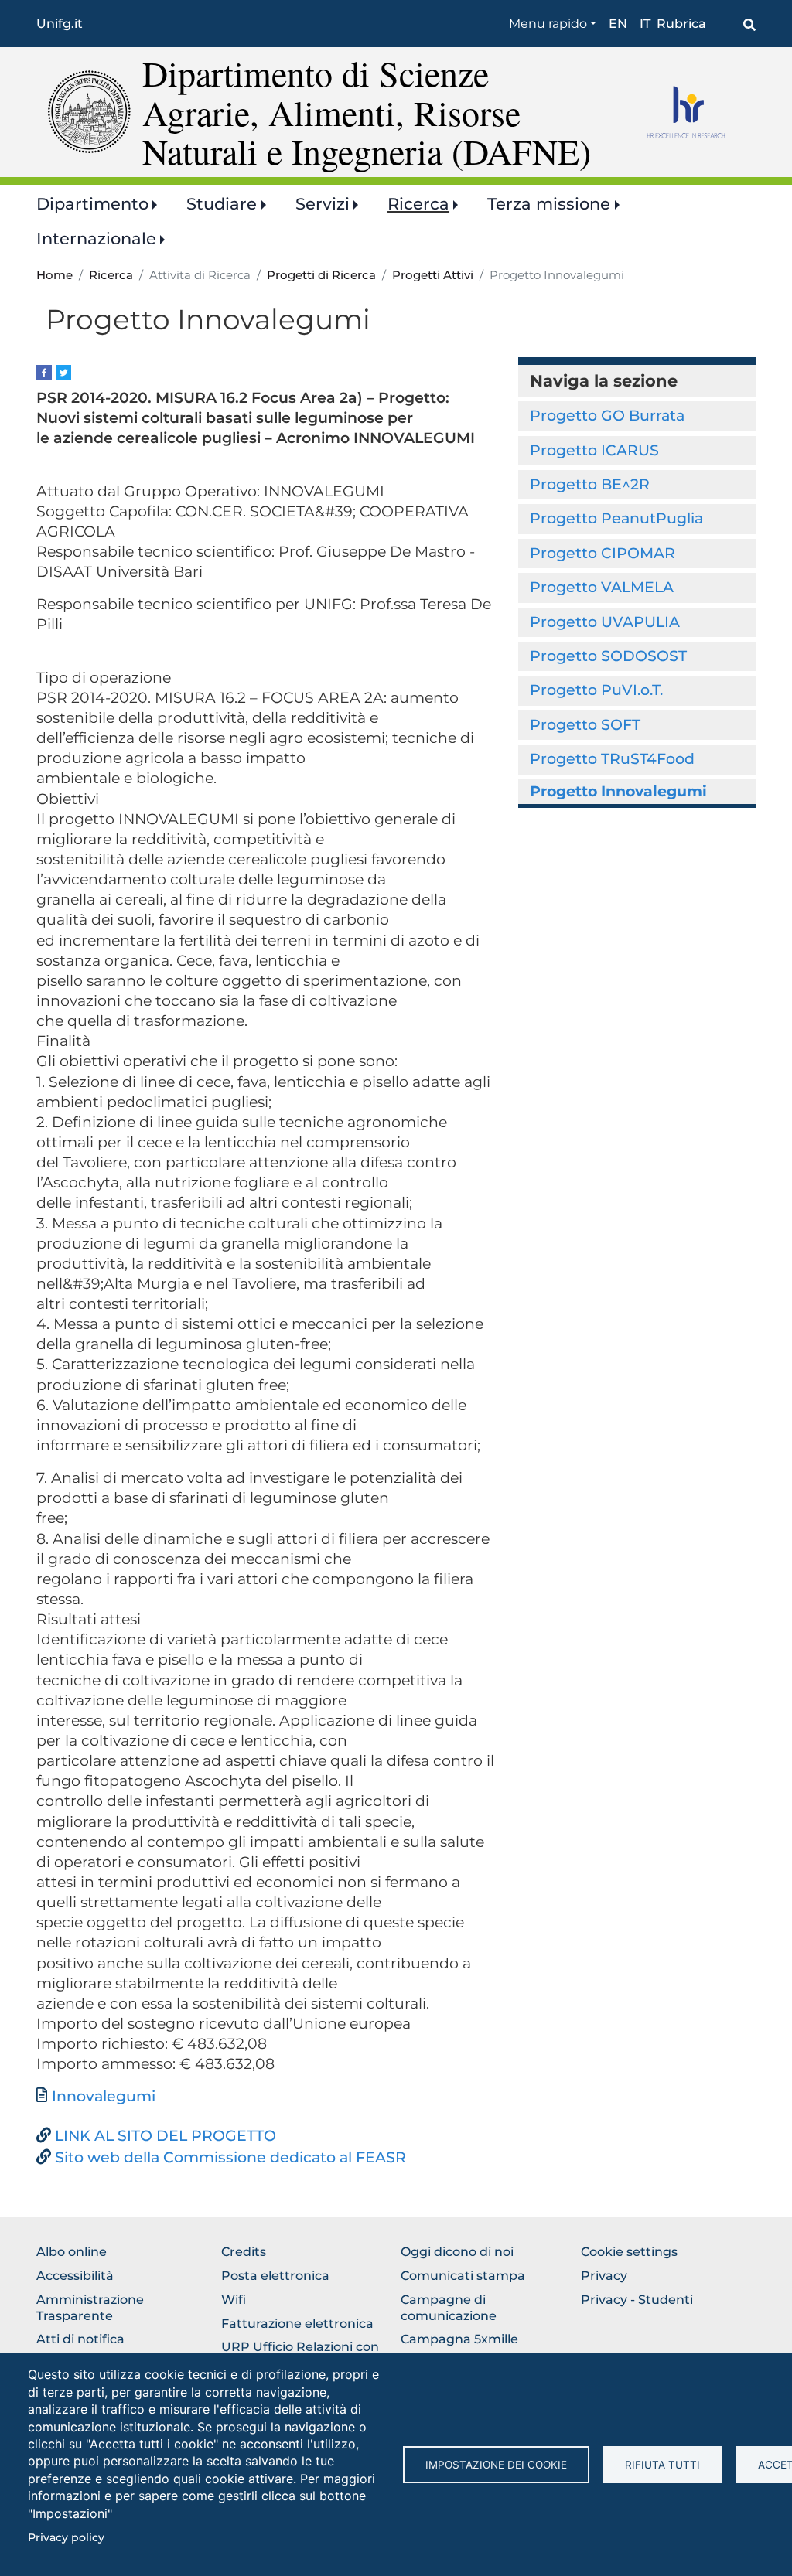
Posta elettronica (275, 2276)
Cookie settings (629, 2252)
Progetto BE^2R (590, 484)
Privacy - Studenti (637, 2300)
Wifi (234, 2300)
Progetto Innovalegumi (618, 791)
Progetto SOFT (585, 725)
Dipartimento (92, 204)
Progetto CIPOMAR (603, 553)
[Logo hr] (696, 112)
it (645, 24)
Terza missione (549, 204)
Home (55, 275)
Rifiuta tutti (662, 2465)
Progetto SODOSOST (608, 656)
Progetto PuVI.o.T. (596, 690)
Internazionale (96, 239)
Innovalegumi (104, 2096)
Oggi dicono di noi (457, 2252)
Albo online (72, 2252)
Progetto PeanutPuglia (616, 518)
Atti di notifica (80, 2339)
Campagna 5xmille (459, 2339)
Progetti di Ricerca (321, 275)
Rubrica (681, 24)
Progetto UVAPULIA (605, 622)
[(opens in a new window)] (44, 371)
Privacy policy (66, 2537)
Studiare (222, 204)
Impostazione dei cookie (496, 2465)
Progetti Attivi (433, 275)
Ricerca (418, 204)
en (618, 24)
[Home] (89, 111)
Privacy (604, 2276)
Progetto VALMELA (602, 587)
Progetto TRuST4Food (612, 759)
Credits (244, 2252)
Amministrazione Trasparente (90, 2308)
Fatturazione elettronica (297, 2324)
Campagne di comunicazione (449, 2308)
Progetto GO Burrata (607, 416)
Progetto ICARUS (594, 450)
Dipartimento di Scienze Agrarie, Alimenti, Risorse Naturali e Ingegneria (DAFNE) (367, 112)
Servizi (323, 204)
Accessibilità (75, 2276)
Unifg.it (60, 24)
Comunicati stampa (463, 2276)
